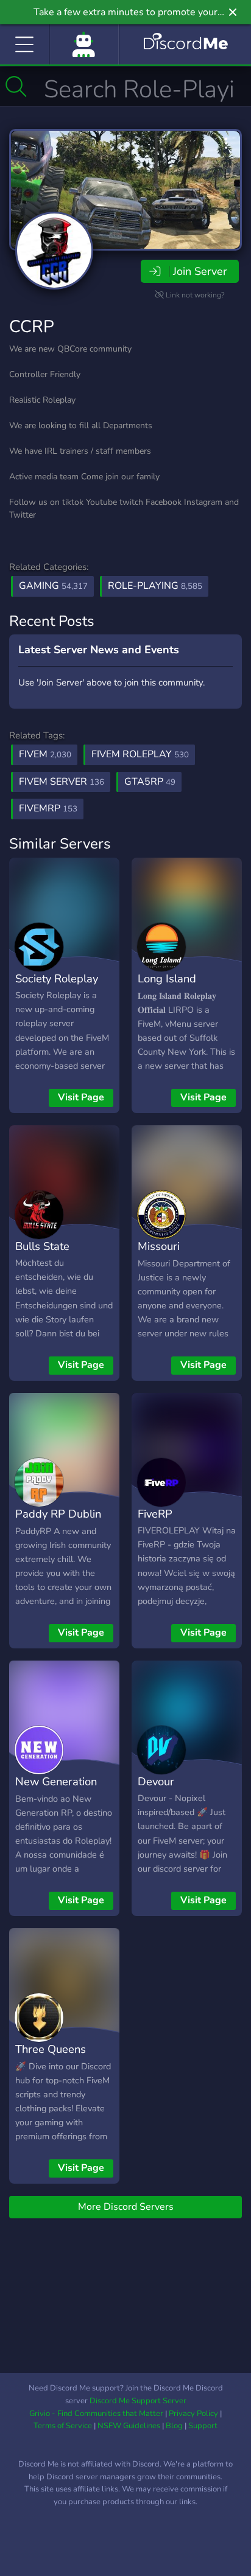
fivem (45, 754)
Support (203, 2426)
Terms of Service (63, 2426)
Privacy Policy (193, 2414)
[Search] (16, 86)
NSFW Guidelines (129, 2426)
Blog (174, 2426)
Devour (156, 1781)
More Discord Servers (126, 2207)
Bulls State (42, 1246)
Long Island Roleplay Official (179, 987)
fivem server (62, 782)
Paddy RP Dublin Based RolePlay (58, 1522)
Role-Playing (155, 586)
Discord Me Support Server (138, 2401)
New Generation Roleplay (56, 1790)
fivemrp (48, 808)
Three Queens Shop (51, 2058)
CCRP (32, 327)
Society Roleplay (57, 978)
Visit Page (81, 1097)
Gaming (53, 586)
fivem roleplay (140, 754)
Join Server (200, 271)
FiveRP (155, 1514)
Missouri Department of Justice (175, 1264)
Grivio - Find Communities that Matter (96, 2414)
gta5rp (150, 782)
